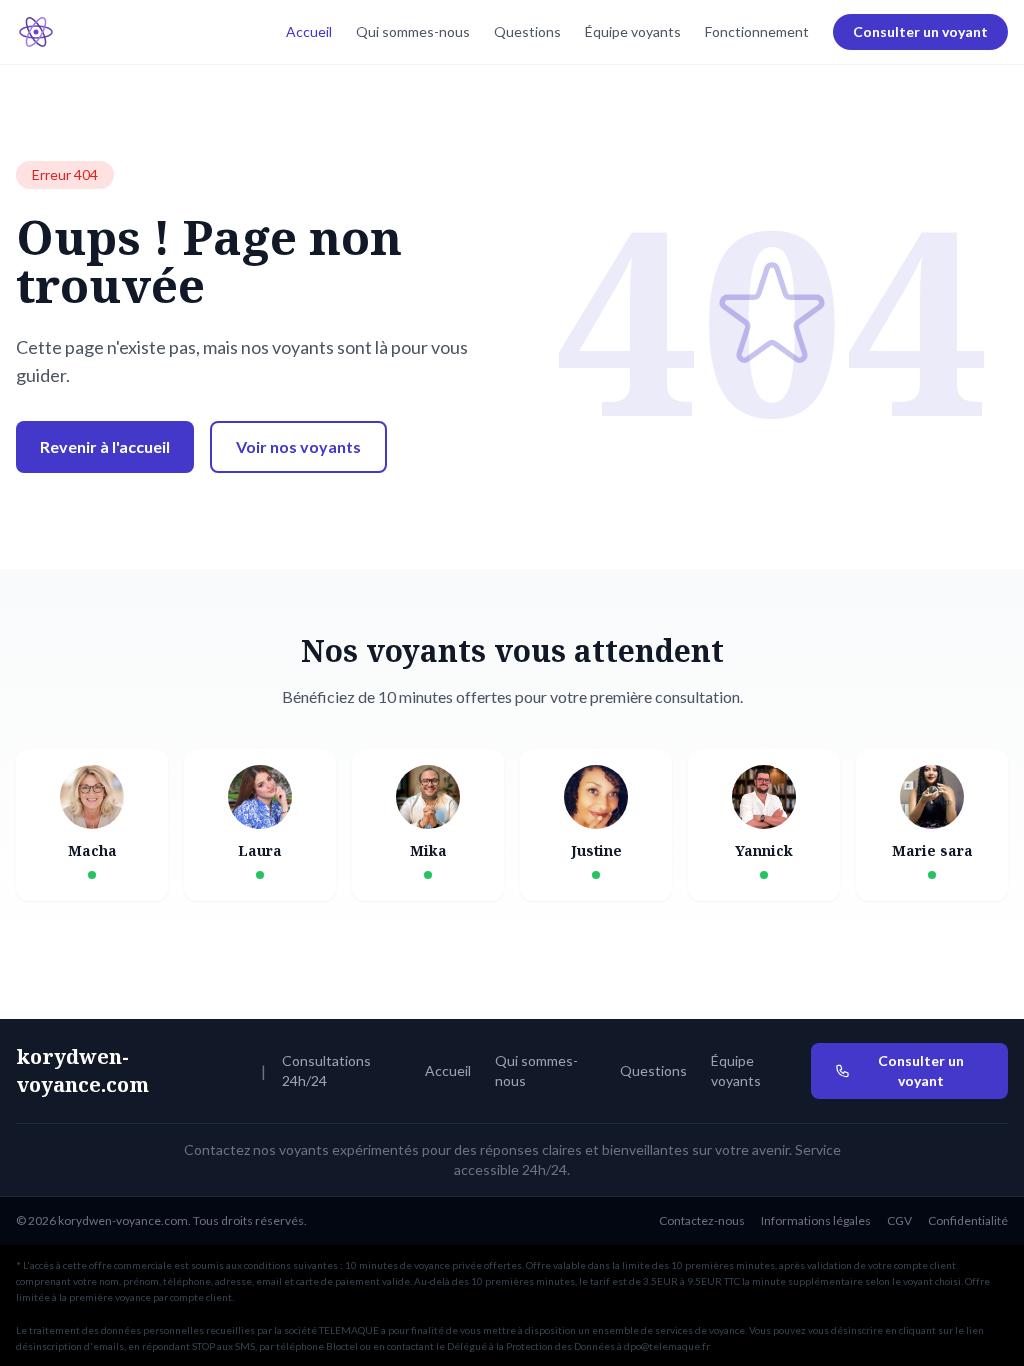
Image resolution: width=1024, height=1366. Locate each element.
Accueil (309, 31)
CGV (899, 1220)
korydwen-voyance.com (82, 1070)
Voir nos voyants (298, 446)
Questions (527, 31)
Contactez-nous (702, 1220)
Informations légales (816, 1220)
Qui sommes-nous (413, 31)
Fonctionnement (757, 31)
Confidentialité (968, 1220)
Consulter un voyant (920, 31)
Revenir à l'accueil (105, 446)
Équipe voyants (633, 31)
